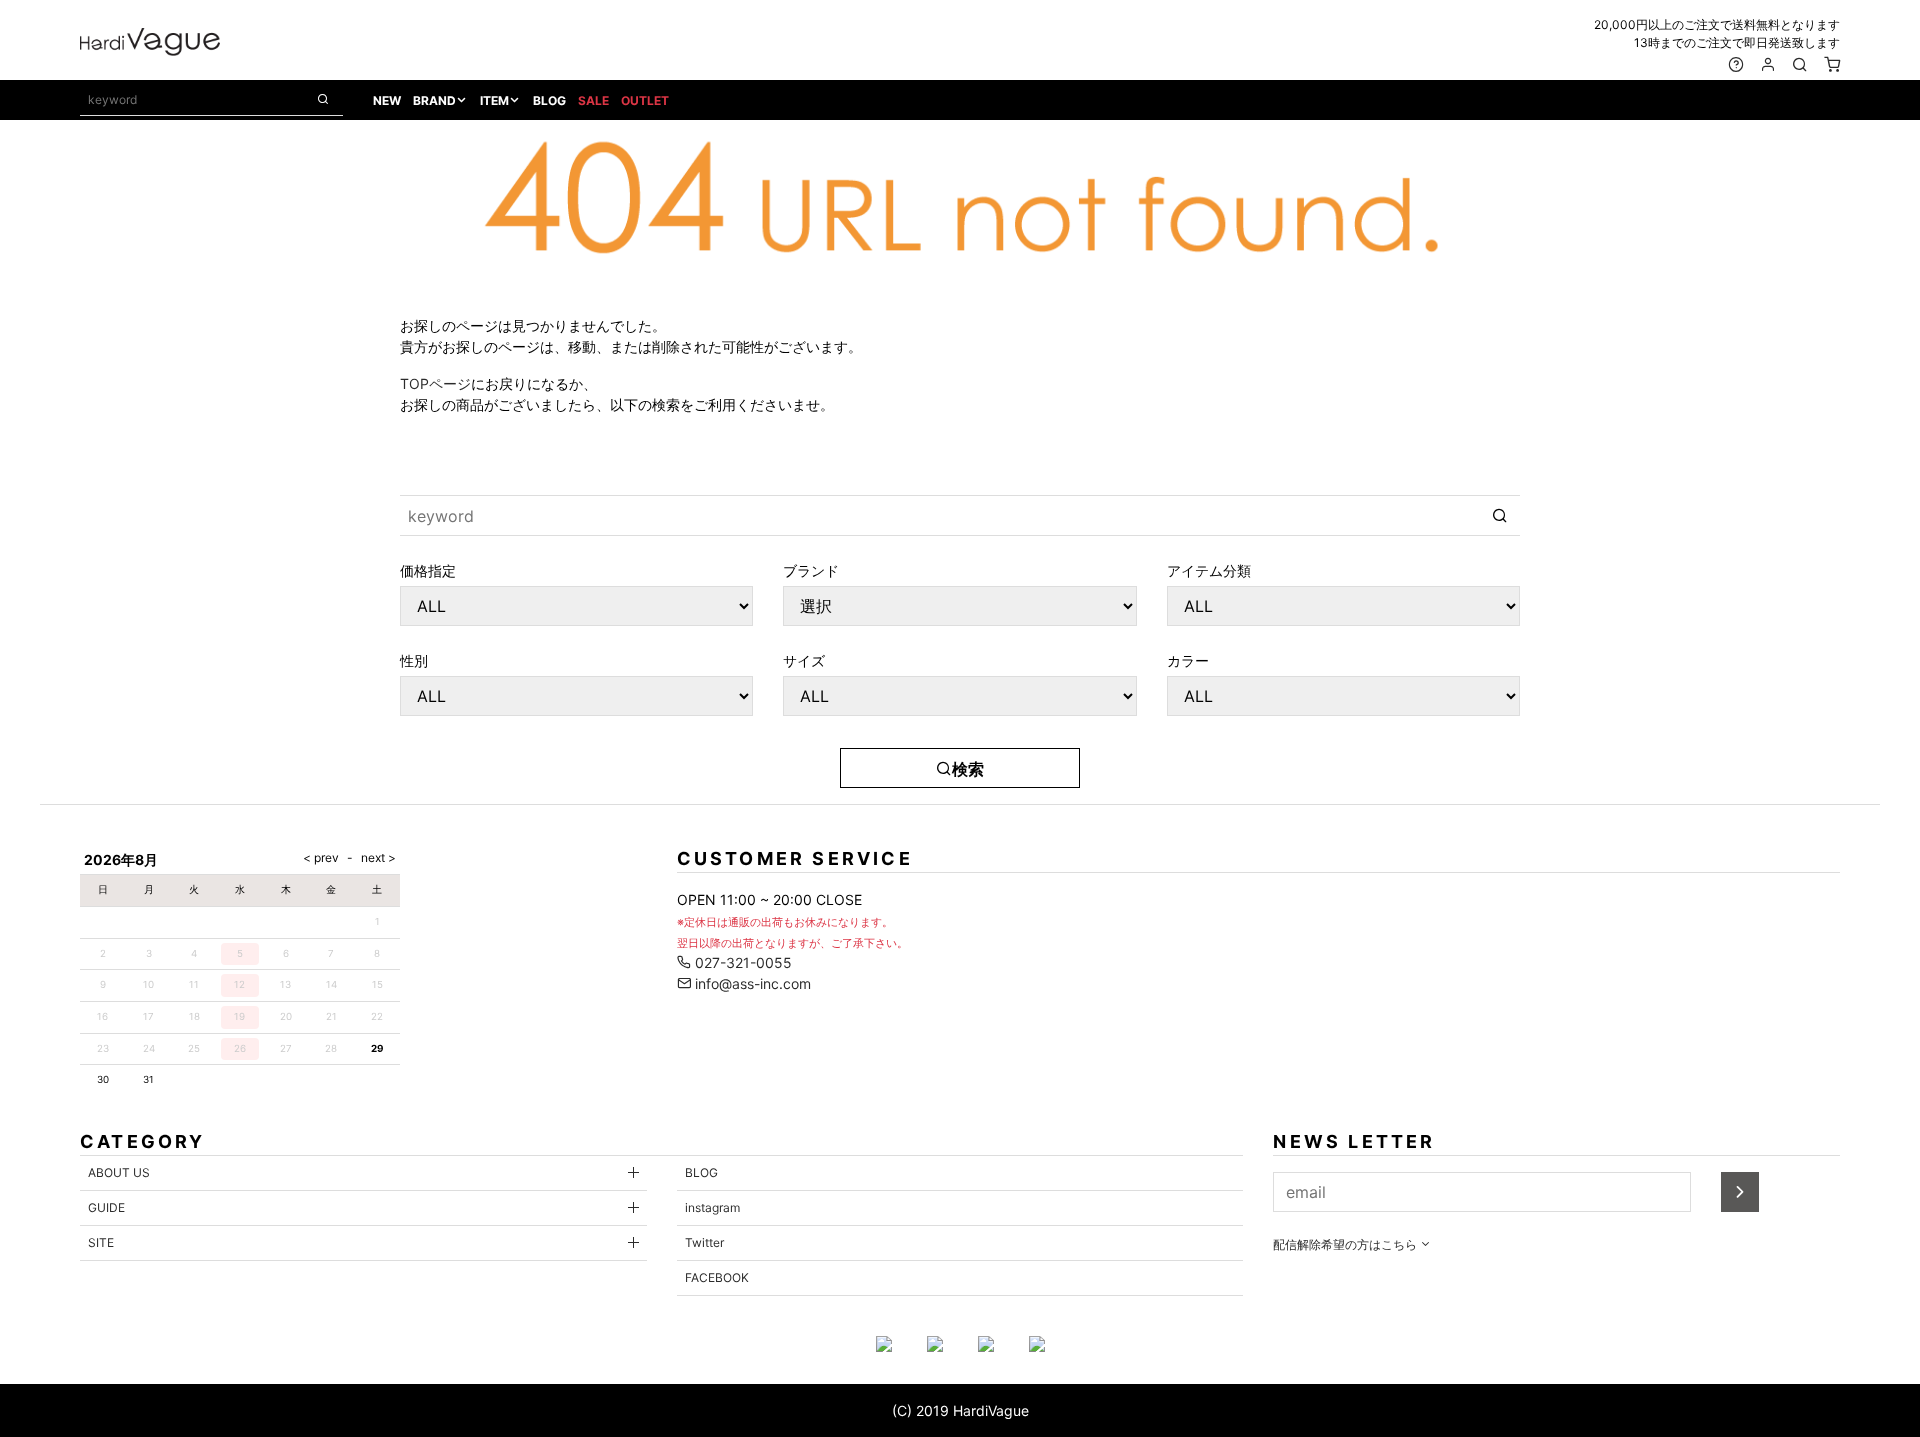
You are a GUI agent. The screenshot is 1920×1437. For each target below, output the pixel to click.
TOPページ (435, 383)
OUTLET (645, 100)
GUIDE (106, 1207)
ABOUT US (119, 1172)
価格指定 (428, 570)
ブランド (811, 570)
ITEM (494, 100)
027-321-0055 (741, 962)
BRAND (434, 100)
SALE (593, 100)
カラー (1188, 660)
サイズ (804, 660)
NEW (387, 100)
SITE (101, 1242)
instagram (712, 1207)
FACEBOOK (717, 1277)
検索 (968, 769)
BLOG (549, 100)
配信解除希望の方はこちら (1346, 1244)
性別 (414, 660)
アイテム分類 (1209, 570)
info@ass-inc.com (751, 983)
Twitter (704, 1242)
